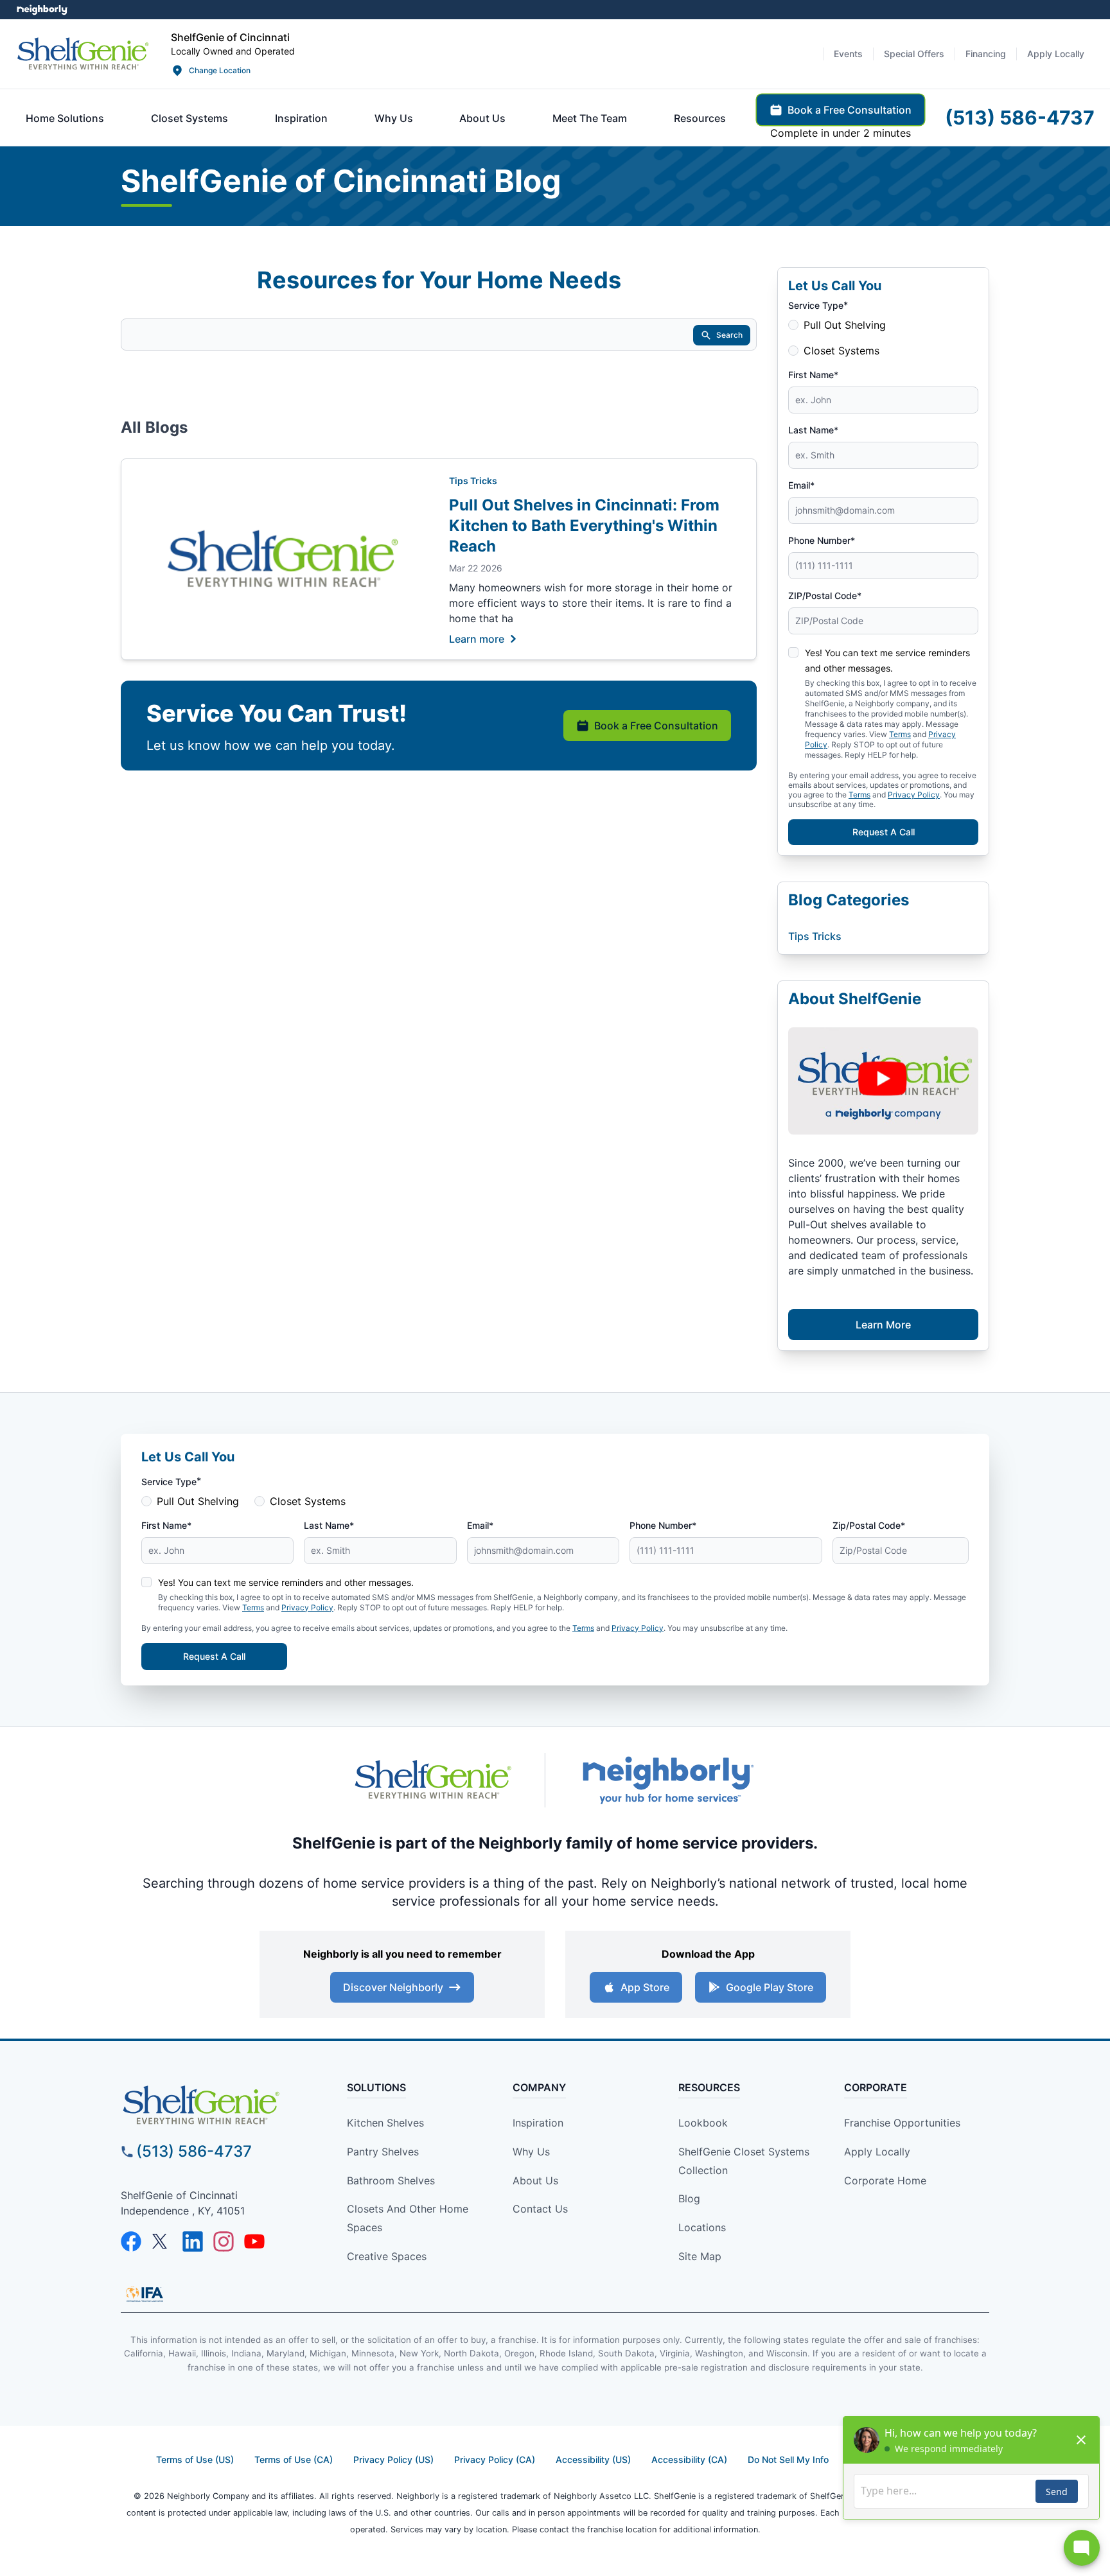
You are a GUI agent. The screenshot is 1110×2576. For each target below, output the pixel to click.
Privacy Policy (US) (393, 2459)
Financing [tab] (986, 54)
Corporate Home (885, 2180)
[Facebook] (131, 2241)
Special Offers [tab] (914, 54)
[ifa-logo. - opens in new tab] (145, 2294)
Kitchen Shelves (385, 2123)
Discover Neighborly (393, 1987)
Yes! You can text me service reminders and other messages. (286, 1582)
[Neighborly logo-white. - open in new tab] (42, 10)
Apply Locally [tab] (1056, 54)
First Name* (813, 375)
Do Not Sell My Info (788, 2459)
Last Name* (813, 430)
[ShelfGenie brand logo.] (83, 54)
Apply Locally (877, 2152)
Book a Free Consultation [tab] (850, 110)
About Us (535, 2180)
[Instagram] (224, 2241)
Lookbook (703, 2123)
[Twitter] (162, 2241)
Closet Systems (841, 351)
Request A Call (884, 832)
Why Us (531, 2152)
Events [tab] (848, 54)
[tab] (65, 118)
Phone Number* (822, 540)
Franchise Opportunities (902, 2123)
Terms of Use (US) (195, 2459)
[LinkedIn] (193, 2241)
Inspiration (538, 2123)
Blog (689, 2198)
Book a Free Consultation (656, 726)
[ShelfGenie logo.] (433, 1780)
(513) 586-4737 (194, 2151)
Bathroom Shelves (391, 2180)
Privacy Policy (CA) (495, 2459)
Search (729, 335)
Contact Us (540, 2209)
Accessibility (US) (593, 2459)
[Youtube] (254, 2241)
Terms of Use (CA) (294, 2459)
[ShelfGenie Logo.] (224, 2105)
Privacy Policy (914, 795)
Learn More (883, 1325)
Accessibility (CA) (689, 2459)
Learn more (477, 638)
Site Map (700, 2256)
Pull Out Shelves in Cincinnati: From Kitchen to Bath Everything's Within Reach (584, 526)
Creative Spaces (387, 2256)
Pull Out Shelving (845, 325)
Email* (801, 485)
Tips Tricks (473, 481)
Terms (859, 795)
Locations (702, 2227)
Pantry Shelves (383, 2152)
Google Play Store (770, 1987)
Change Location (220, 70)
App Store (645, 1987)
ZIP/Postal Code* (825, 596)
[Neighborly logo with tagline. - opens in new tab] (667, 1780)
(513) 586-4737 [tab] (1020, 117)
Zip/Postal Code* (869, 1525)
